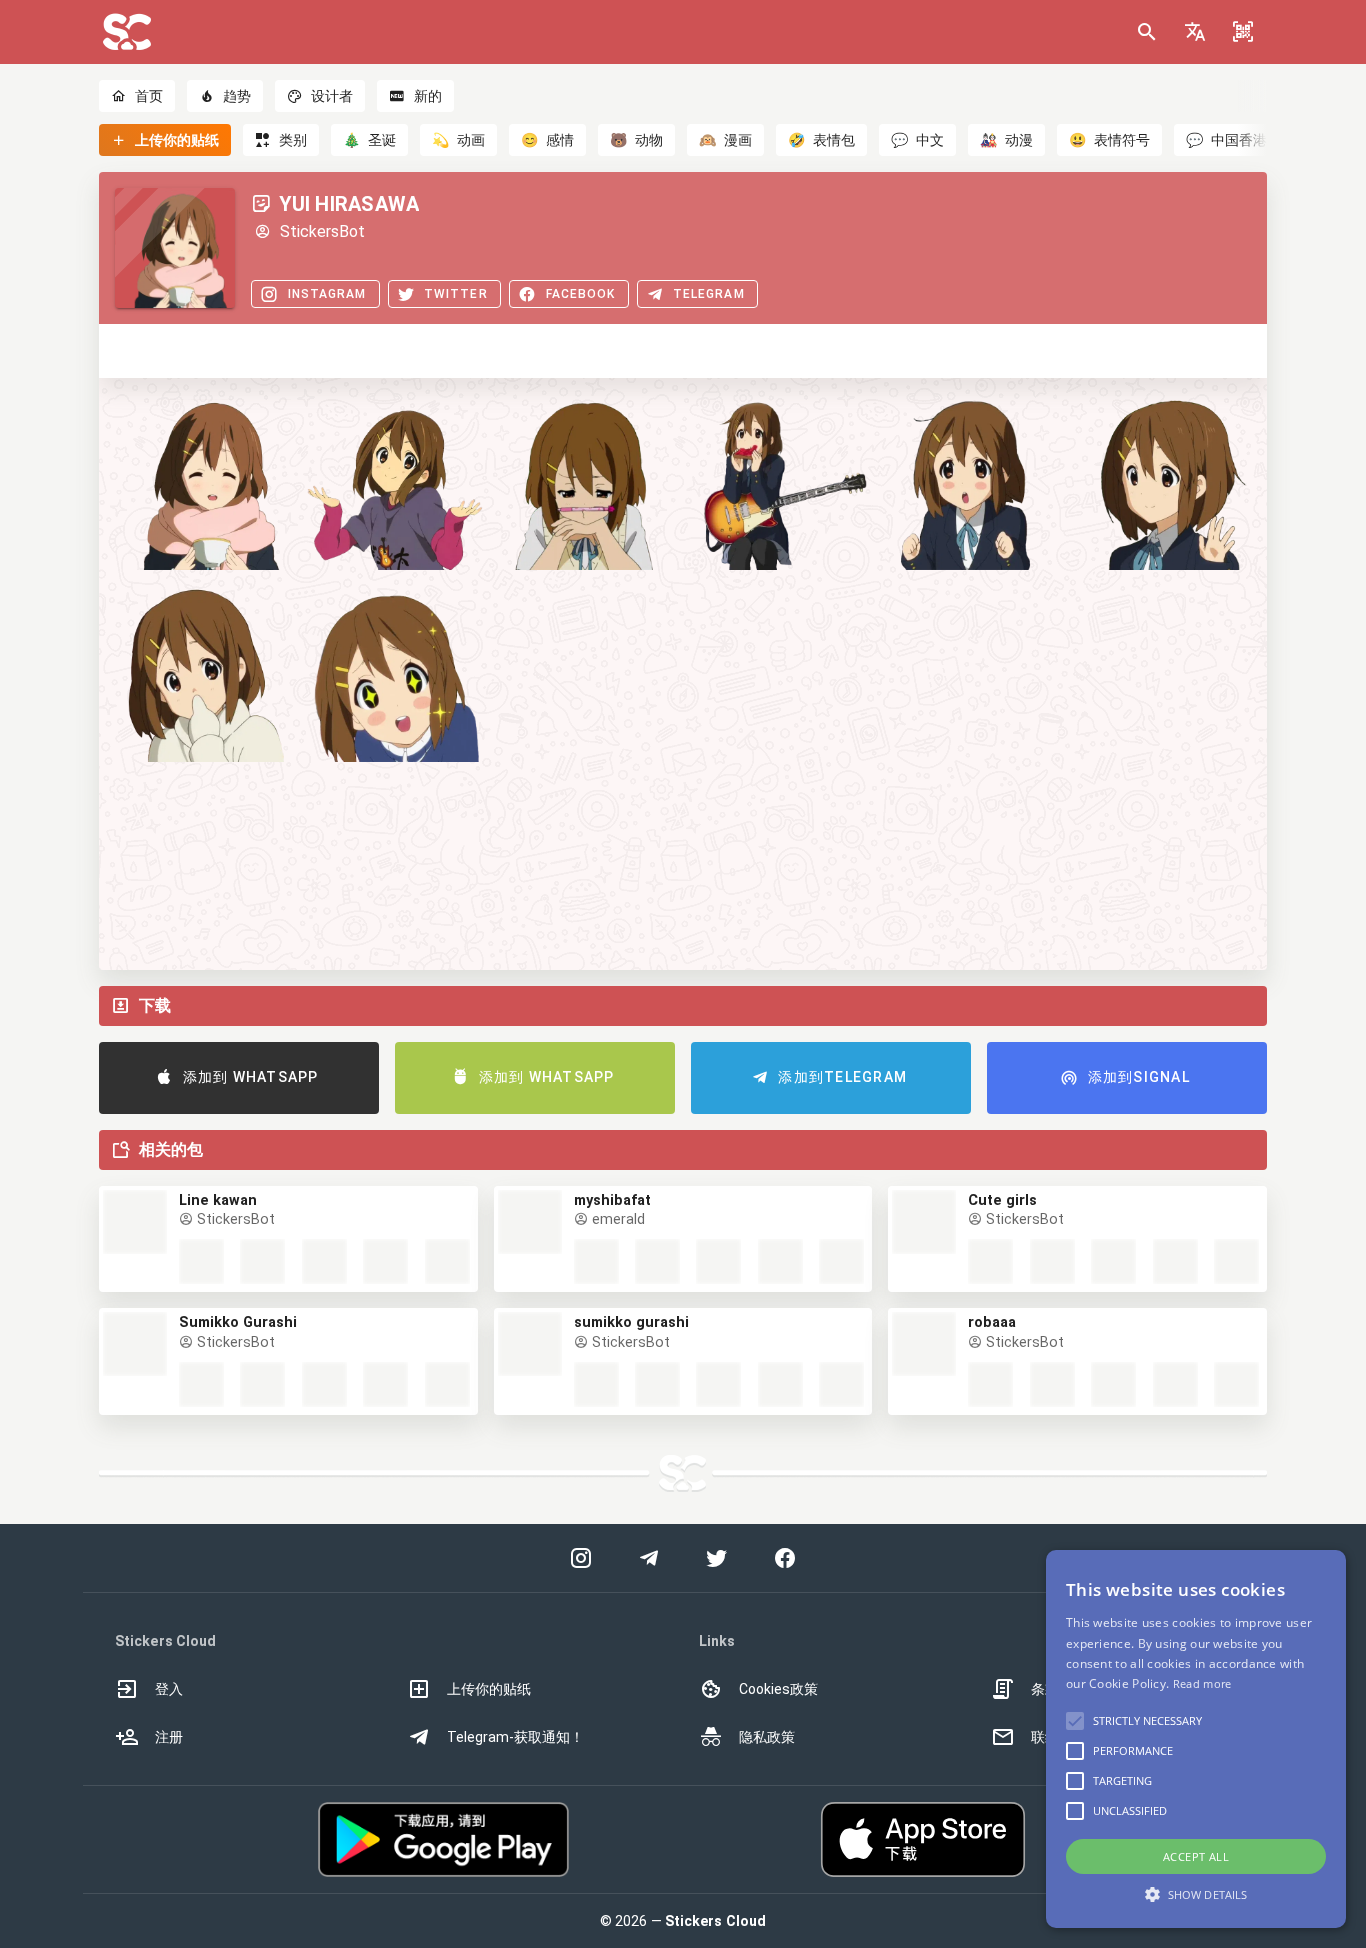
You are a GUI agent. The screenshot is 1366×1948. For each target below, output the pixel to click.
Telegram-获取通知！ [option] (515, 1737)
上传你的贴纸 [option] (489, 1689)
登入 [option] (169, 1689)
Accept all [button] (1196, 1856)
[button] (1195, 32)
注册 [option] (169, 1737)
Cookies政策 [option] (778, 1689)
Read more (1202, 1683)
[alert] (1196, 1739)
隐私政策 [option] (767, 1737)
